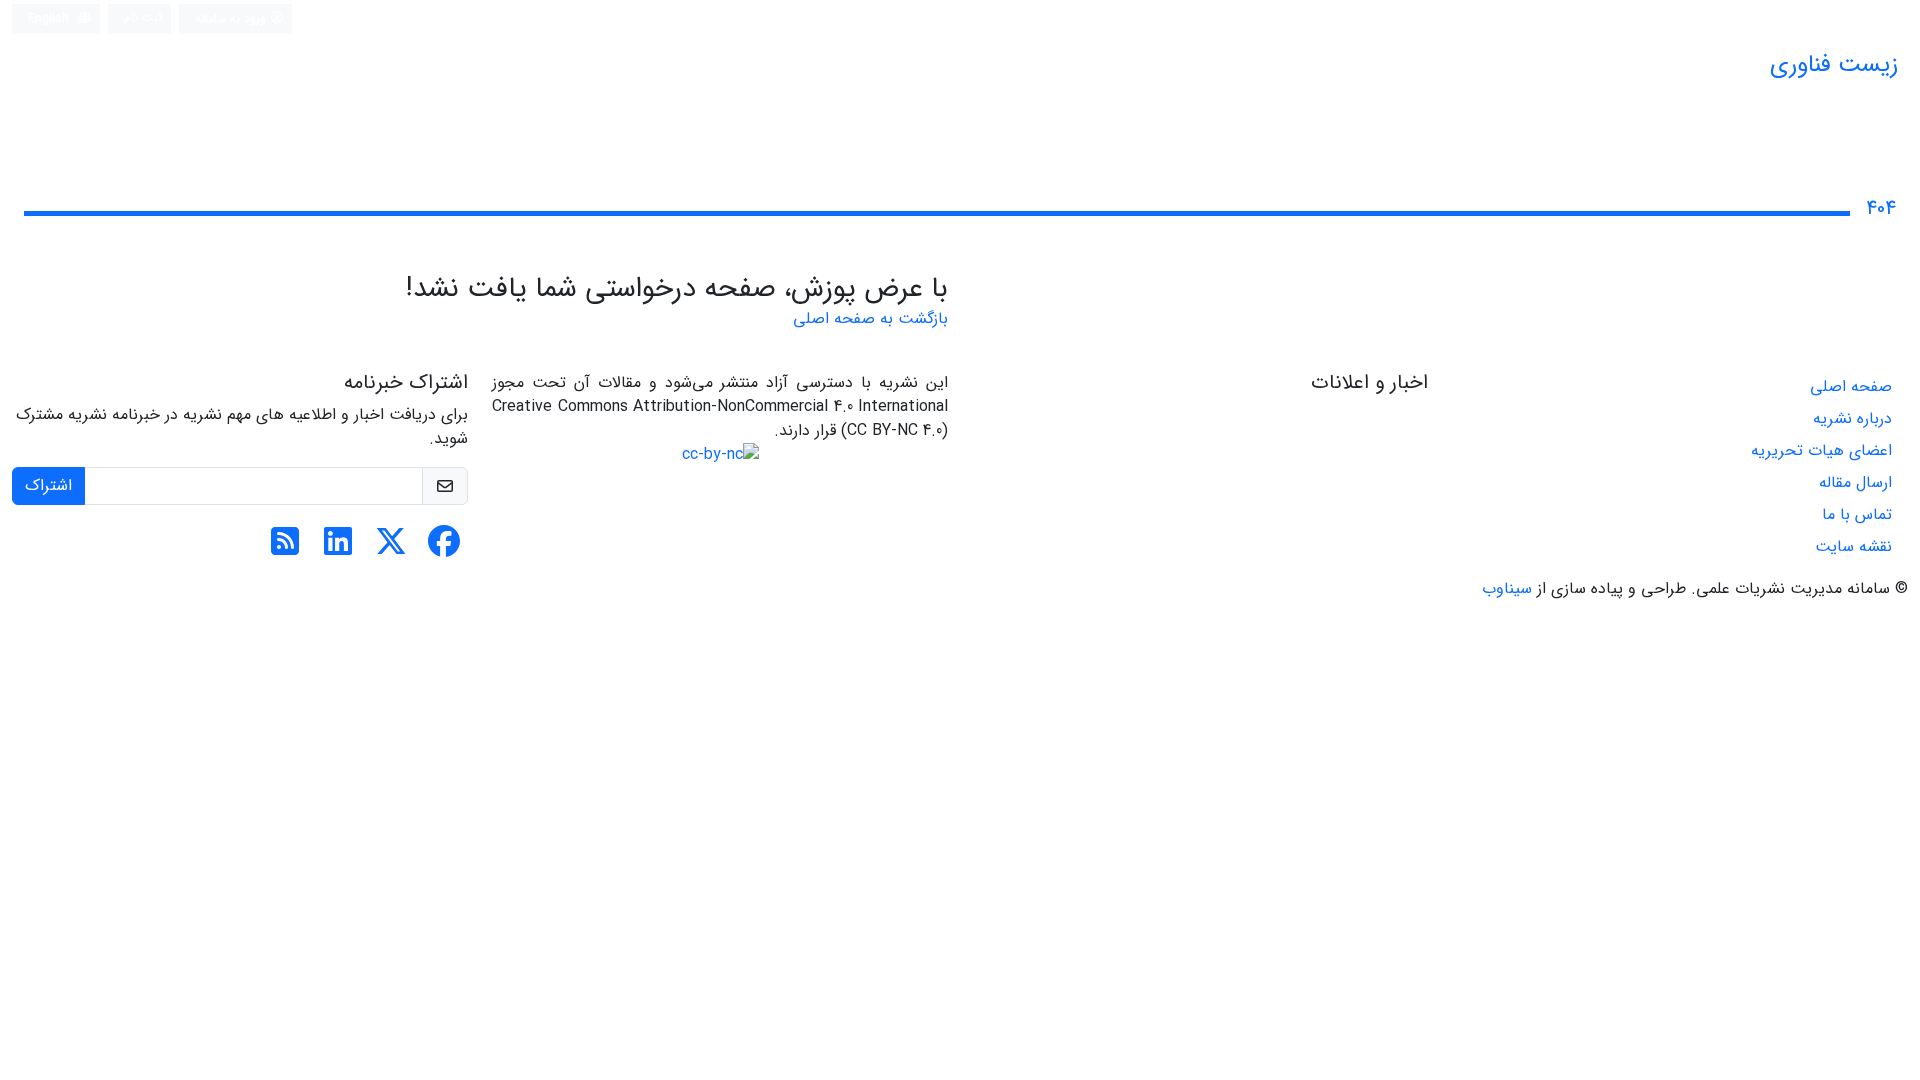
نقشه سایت (1853, 546)
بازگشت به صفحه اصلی (870, 318)
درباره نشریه (1852, 418)
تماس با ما (1857, 514)
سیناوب (1507, 588)
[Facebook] (444, 548)
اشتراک (48, 485)
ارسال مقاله (1855, 482)
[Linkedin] (338, 548)
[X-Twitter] (391, 548)
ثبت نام (143, 17)
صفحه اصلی (1851, 386)
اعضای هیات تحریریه (1821, 450)
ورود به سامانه (232, 18)
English (50, 18)
